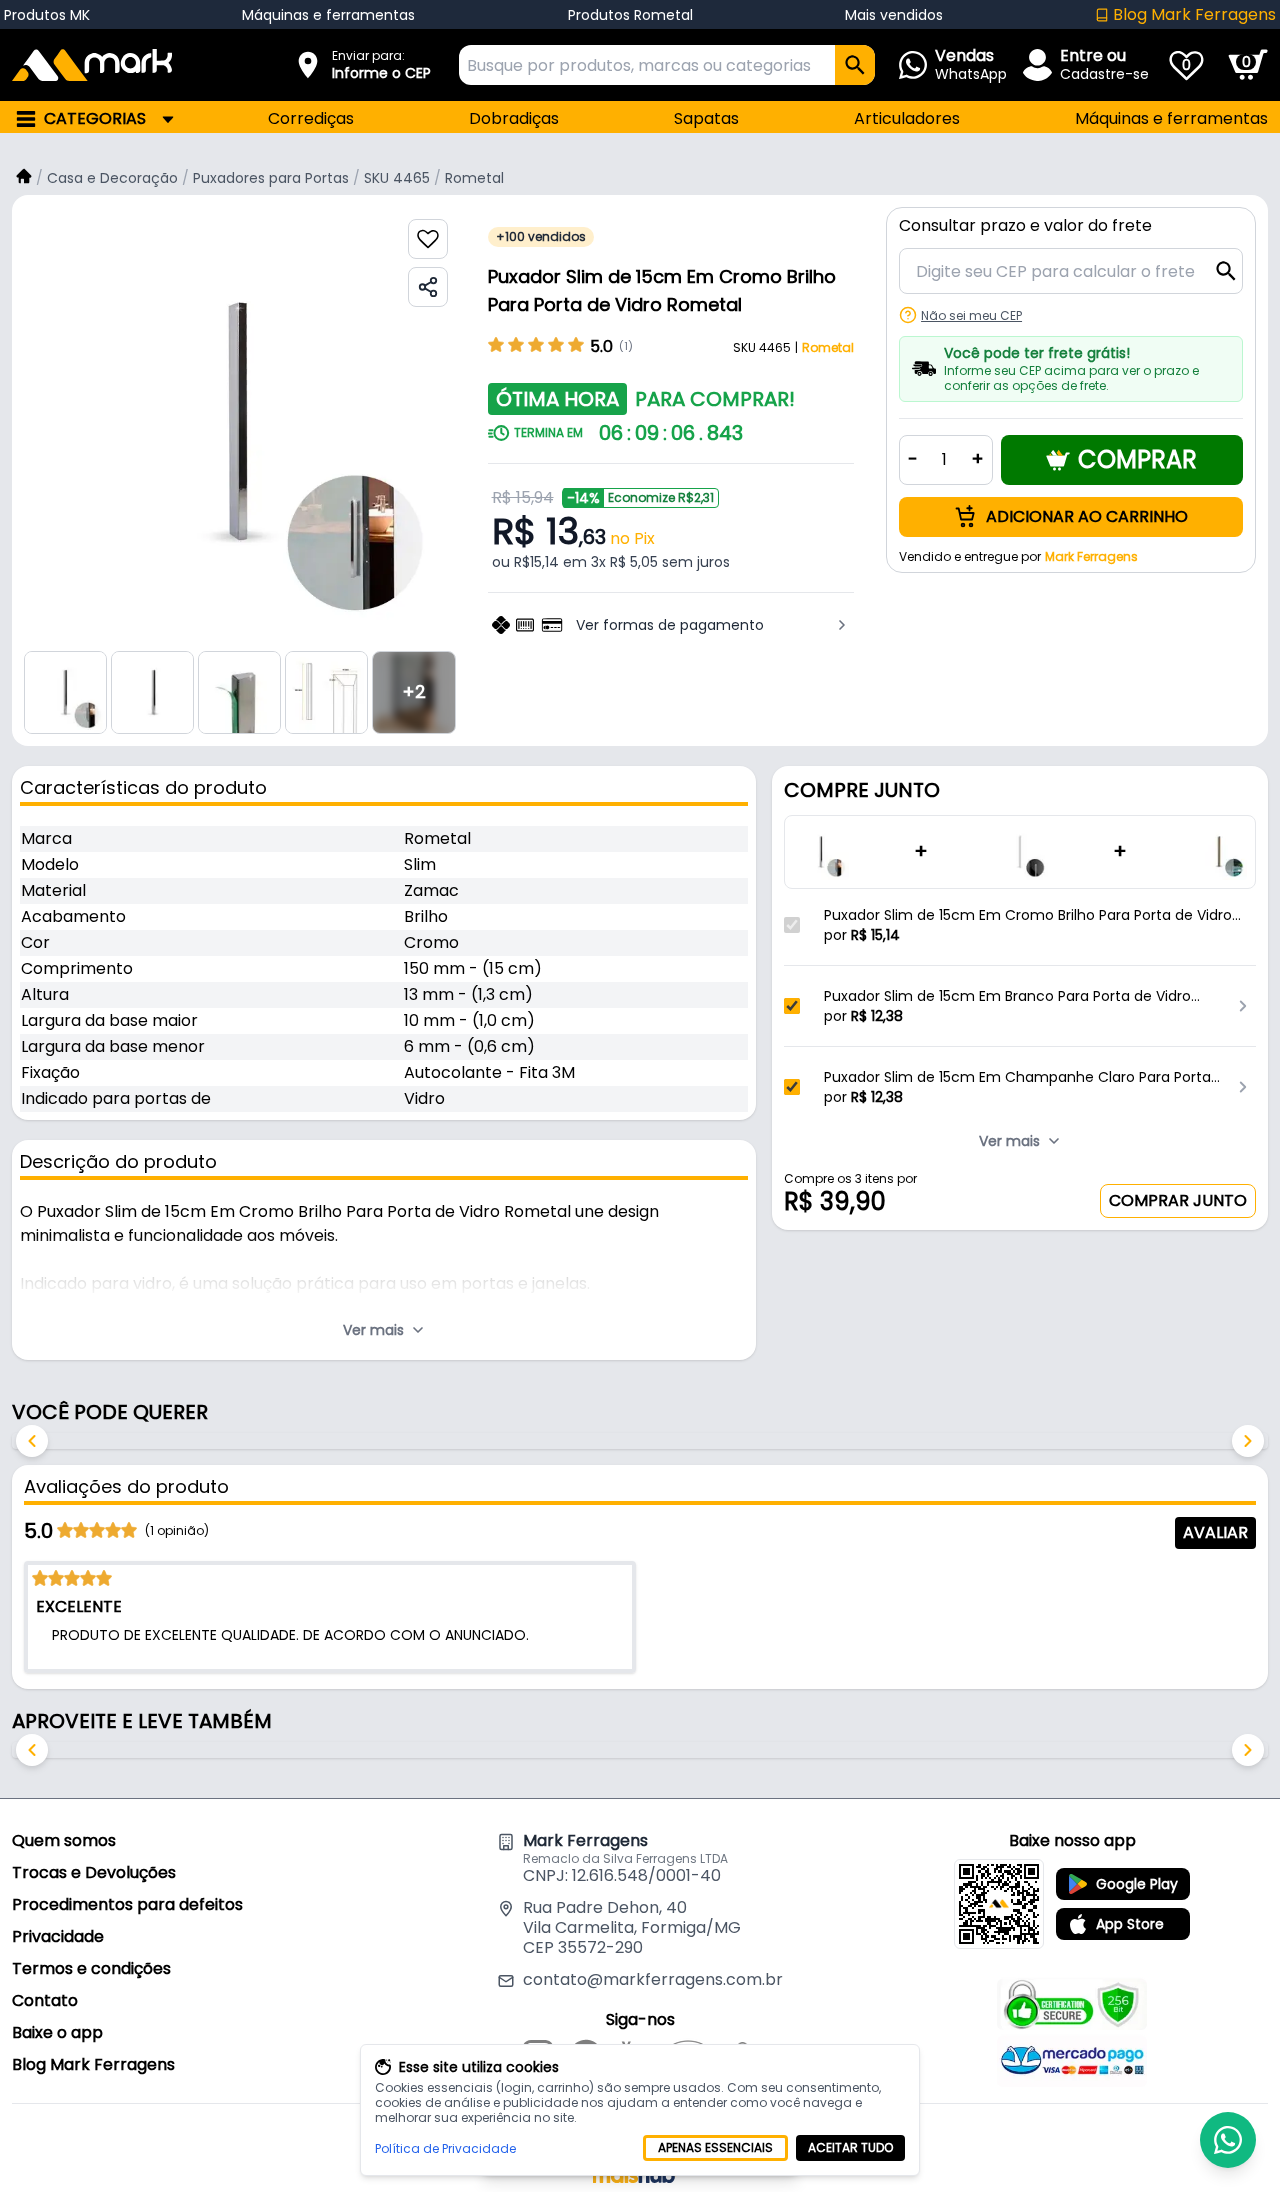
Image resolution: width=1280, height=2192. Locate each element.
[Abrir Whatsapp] (1228, 2140)
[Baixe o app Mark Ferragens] (999, 1904)
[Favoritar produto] (428, 239)
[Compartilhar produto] (428, 287)
